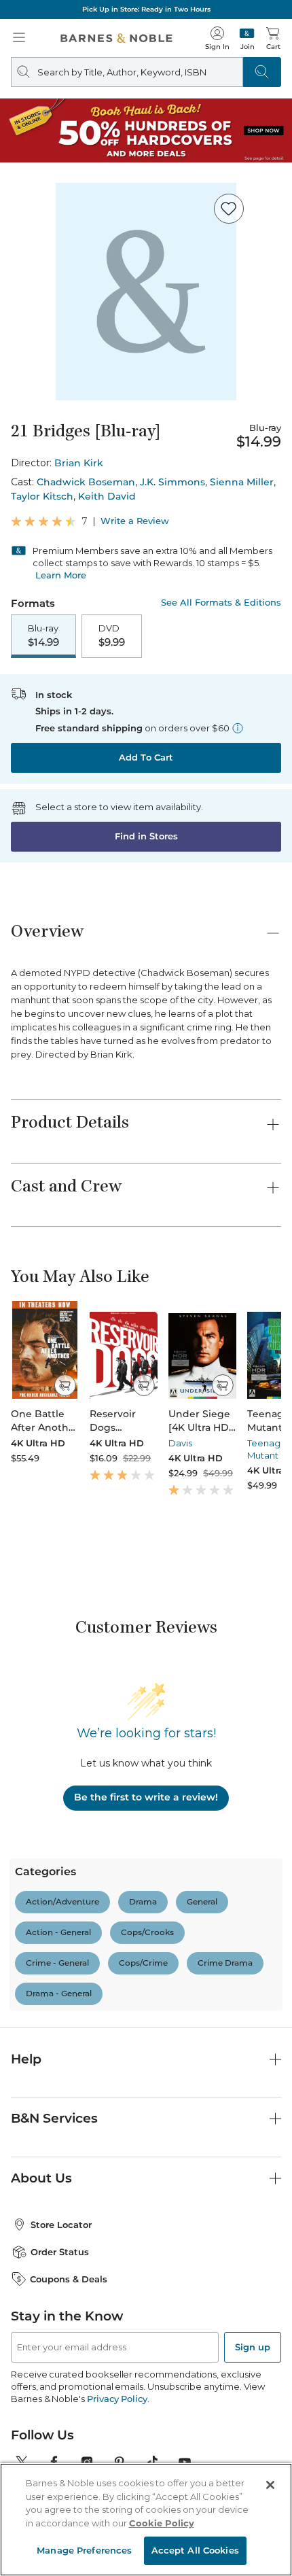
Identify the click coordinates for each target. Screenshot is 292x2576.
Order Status (60, 2252)
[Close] (270, 2485)
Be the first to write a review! (146, 1797)
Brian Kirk (79, 463)
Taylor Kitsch (42, 496)
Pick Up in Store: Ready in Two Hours (146, 9)
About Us (41, 2178)
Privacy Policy (117, 2399)
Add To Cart (146, 757)
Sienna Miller (242, 482)
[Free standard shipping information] (238, 728)
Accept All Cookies (195, 2550)
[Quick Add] (65, 1385)
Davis (180, 1443)
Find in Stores (146, 836)
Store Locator (61, 2225)
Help (26, 2059)
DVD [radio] (112, 636)
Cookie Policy (162, 2523)
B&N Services (54, 2118)
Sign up (253, 2347)
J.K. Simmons (172, 482)
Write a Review (135, 521)
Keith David (107, 496)
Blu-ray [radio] (43, 636)
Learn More (61, 575)
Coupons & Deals (69, 2279)
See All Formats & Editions (221, 603)
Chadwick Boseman (86, 482)
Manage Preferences (84, 2550)
